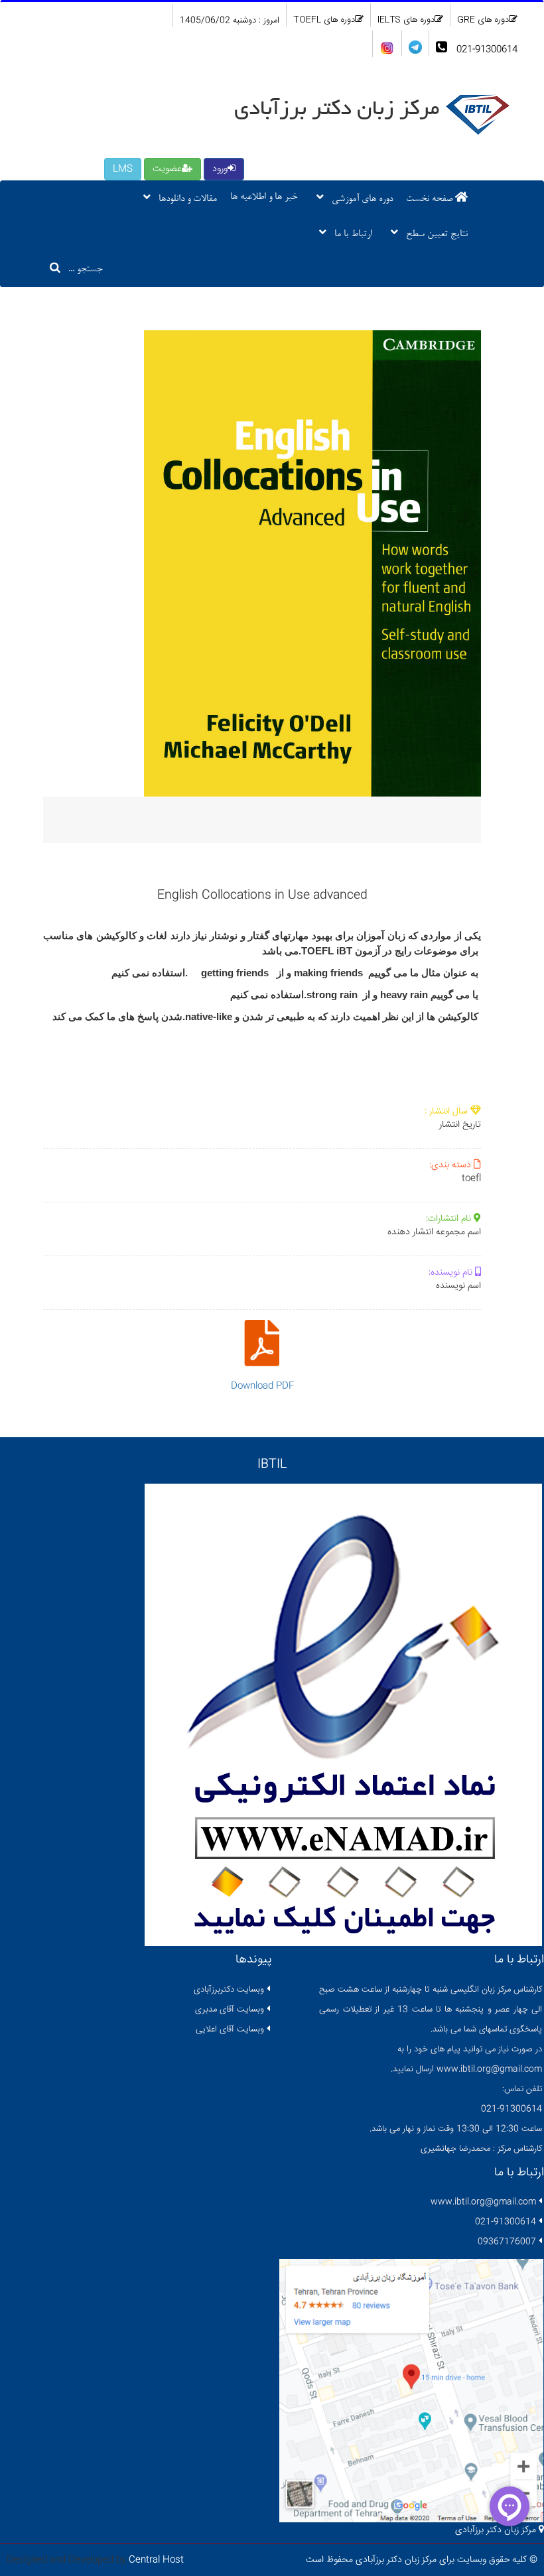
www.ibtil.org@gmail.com (483, 2202)
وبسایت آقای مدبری (230, 2010)
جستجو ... (82, 270)
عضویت (167, 169)
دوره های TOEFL (324, 20)
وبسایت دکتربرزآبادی (229, 1990)
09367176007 (507, 2242)
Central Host (156, 2560)
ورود (220, 169)
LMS (123, 169)
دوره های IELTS (406, 20)
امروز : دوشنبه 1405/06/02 (230, 21)
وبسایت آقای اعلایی (230, 2029)
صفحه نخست (431, 199)
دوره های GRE (483, 20)
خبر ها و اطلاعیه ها (264, 197)
